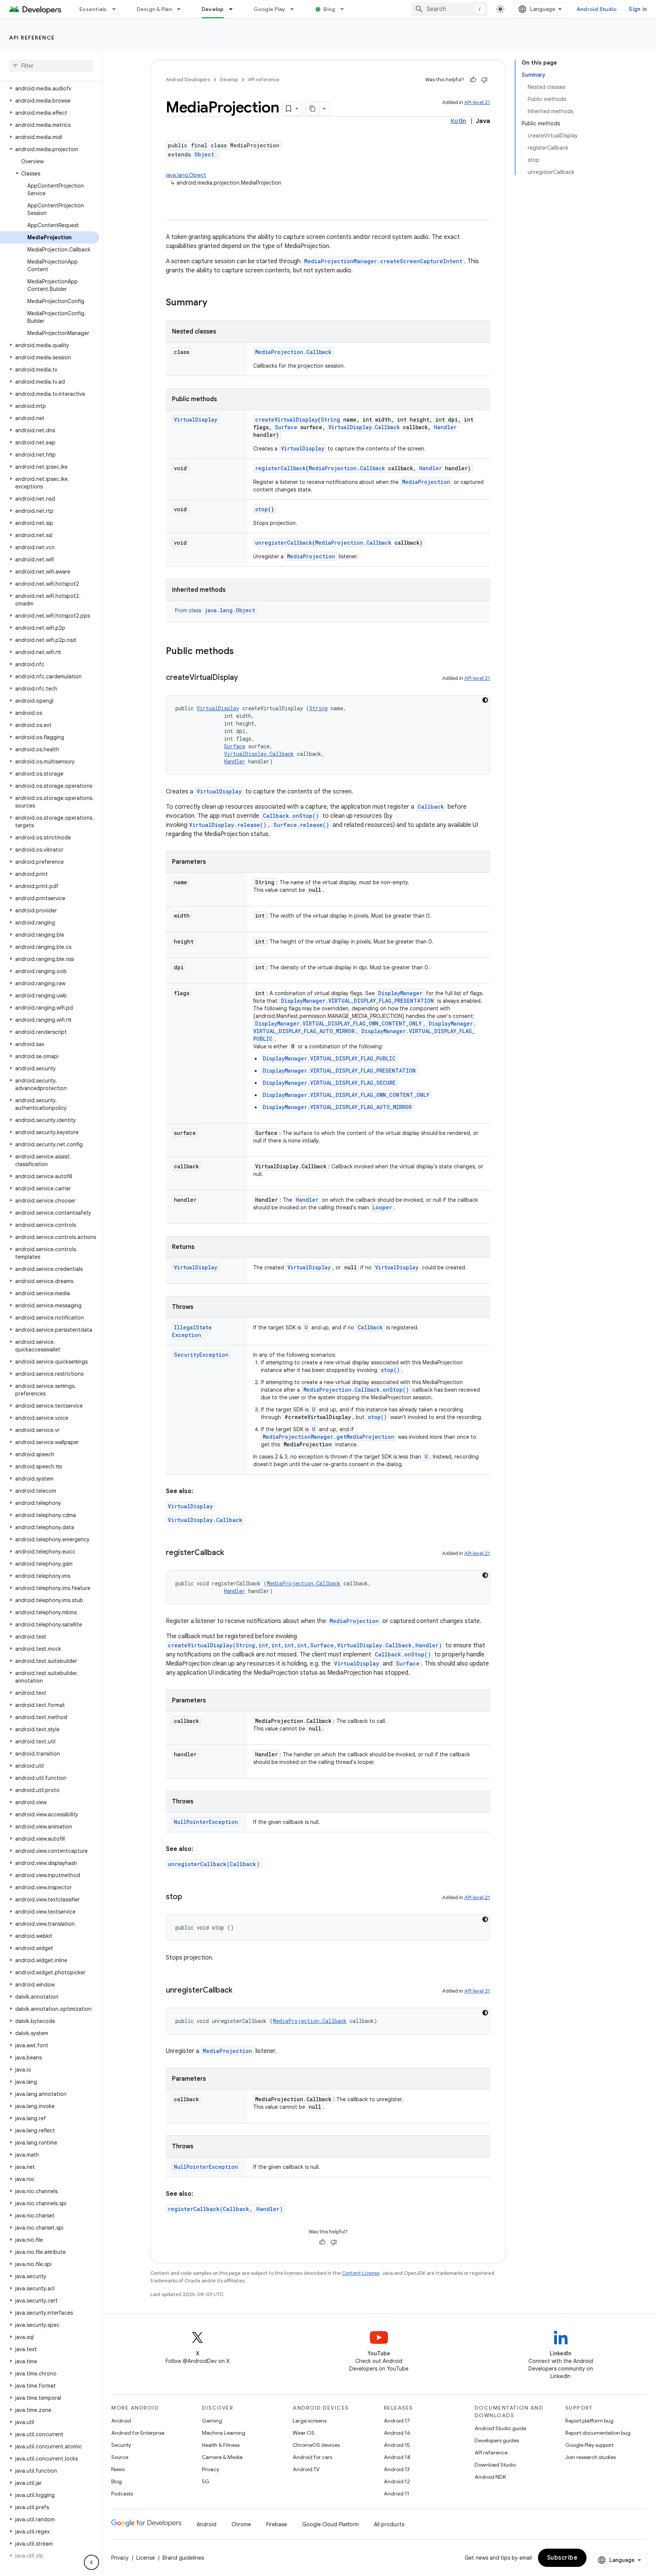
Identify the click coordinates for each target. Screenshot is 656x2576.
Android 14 (397, 2457)
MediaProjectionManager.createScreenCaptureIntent (383, 261)
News (118, 2469)
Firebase (277, 2524)
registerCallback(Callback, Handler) (225, 2209)
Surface (286, 427)
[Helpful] (473, 80)
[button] (50, 89)
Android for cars (312, 2457)
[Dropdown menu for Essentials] (117, 9)
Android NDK (490, 2477)
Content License (361, 2273)
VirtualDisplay (196, 420)
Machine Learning (224, 2433)
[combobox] (449, 9)
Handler (445, 427)
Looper (382, 1207)
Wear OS (304, 2433)
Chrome (241, 2524)
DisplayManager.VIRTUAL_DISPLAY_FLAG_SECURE (329, 1083)
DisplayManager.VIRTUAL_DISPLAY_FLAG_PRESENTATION (357, 1001)
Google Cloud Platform (330, 2524)
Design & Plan (154, 9)
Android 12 (397, 2481)
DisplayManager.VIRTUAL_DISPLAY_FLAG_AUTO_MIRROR (337, 1107)
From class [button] (215, 610)
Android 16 (397, 2433)
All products (389, 2524)
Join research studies (591, 2457)
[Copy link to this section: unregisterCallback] (240, 1991)
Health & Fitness (221, 2445)
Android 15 (397, 2445)
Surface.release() (301, 825)
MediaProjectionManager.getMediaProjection (329, 1437)
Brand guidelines (183, 2558)
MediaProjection (426, 482)
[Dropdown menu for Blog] (345, 9)
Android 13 (397, 2469)
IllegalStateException (192, 1331)
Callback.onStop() (291, 816)
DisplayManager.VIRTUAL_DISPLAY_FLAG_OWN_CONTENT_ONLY (338, 1023)
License (146, 2558)
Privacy (211, 2469)
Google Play (270, 9)
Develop (213, 9)
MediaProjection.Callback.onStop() (356, 1390)
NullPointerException (206, 1822)
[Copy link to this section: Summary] (215, 303)
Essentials (93, 9)
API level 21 (477, 102)
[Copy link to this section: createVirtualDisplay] (246, 678)
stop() (390, 1370)
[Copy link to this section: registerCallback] (232, 1553)
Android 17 (397, 2421)
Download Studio (495, 2465)
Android (121, 2421)
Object (204, 154)
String (330, 420)
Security (121, 2445)
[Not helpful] (484, 80)
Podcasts (122, 2494)
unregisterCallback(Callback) (214, 1864)
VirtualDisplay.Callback (364, 427)
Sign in (638, 9)
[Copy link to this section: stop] (190, 1897)
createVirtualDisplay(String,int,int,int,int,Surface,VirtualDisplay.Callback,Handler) (305, 1645)
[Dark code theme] (485, 700)
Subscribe (562, 2558)
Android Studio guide (500, 2428)
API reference (32, 38)
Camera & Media (222, 2457)
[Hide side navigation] (91, 2562)
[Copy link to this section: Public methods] (241, 652)
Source (120, 2457)
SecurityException (201, 1355)
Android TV (306, 2469)
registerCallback (280, 468)
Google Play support (589, 2445)
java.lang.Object (186, 175)
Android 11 (397, 2494)
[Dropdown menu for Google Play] (295, 9)
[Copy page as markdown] (312, 109)
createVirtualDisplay (286, 420)
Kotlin (458, 121)
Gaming (212, 2421)
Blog (329, 9)
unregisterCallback (284, 543)
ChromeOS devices (316, 2445)
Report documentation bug (598, 2433)
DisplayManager (400, 993)
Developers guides (497, 2440)
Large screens (310, 2421)
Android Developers (188, 80)
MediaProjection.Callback (293, 352)
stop (262, 509)
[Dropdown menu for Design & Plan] (182, 9)
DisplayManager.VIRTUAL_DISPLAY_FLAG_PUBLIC (329, 1058)
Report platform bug (589, 2421)
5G (206, 2481)
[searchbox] (51, 66)
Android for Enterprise (138, 2433)
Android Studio (597, 9)
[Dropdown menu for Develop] (234, 9)
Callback (431, 807)
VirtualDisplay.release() (228, 825)
